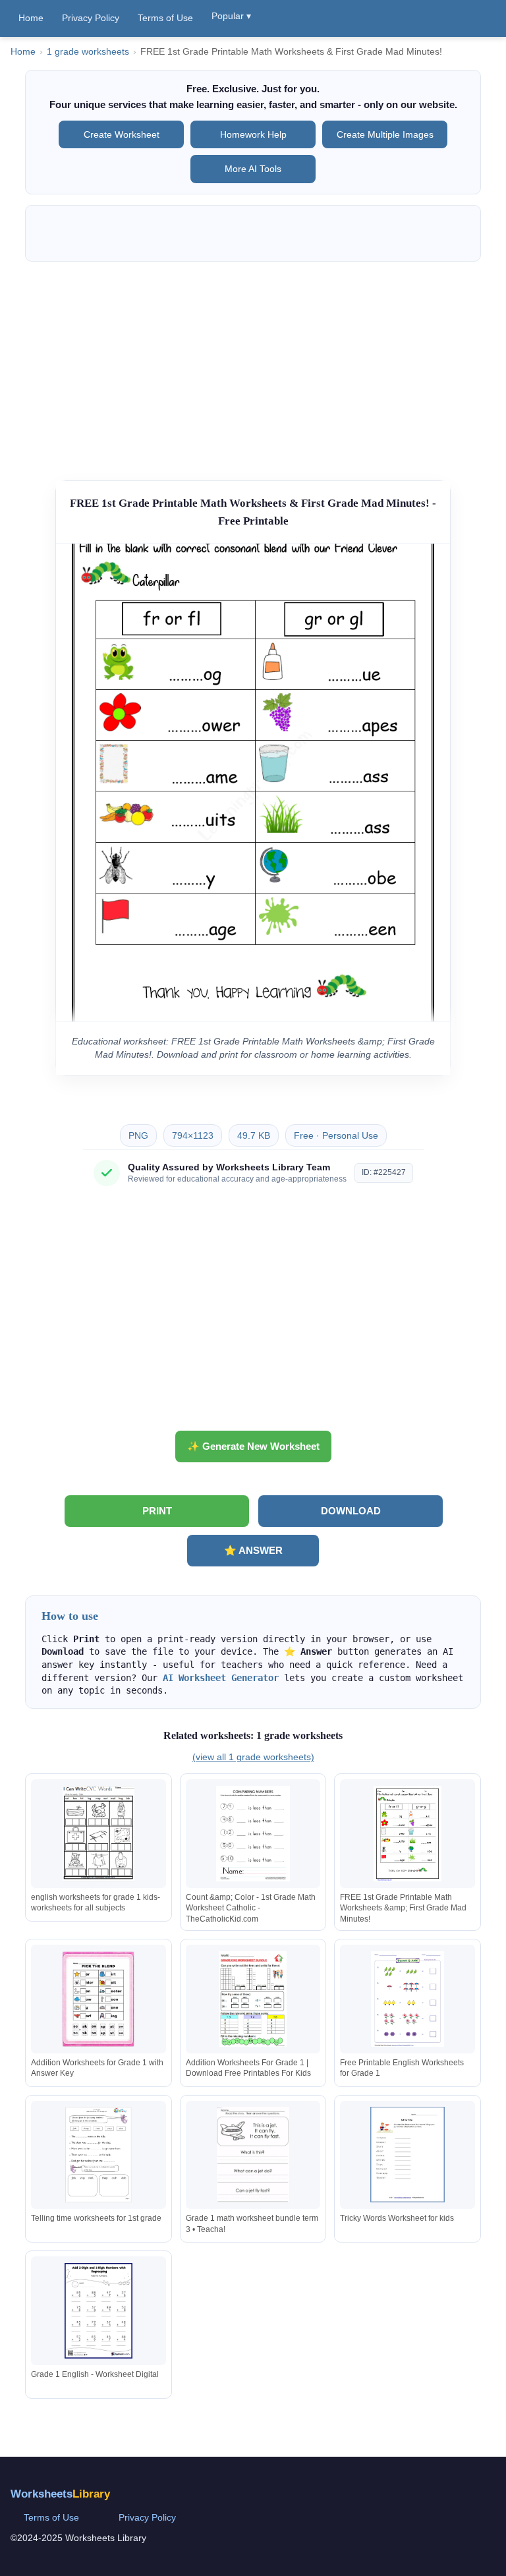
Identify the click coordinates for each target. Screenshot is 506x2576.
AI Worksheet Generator (221, 1678)
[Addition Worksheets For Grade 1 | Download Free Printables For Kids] (253, 1999)
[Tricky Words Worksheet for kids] (407, 2155)
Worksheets (60, 2494)
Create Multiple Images (385, 134)
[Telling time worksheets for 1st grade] (99, 2155)
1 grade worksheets (88, 52)
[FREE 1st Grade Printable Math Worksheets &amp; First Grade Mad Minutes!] (407, 1834)
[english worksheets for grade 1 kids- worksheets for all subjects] (99, 1834)
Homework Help (253, 134)
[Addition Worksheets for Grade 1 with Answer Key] (99, 1999)
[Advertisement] (253, 364)
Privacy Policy (91, 18)
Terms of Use (165, 18)
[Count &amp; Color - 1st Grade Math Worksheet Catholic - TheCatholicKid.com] (253, 1834)
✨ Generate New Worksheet (253, 1446)
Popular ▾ (231, 16)
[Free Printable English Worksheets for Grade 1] (407, 1999)
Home (31, 18)
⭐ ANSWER (253, 1550)
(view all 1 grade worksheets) (253, 1757)
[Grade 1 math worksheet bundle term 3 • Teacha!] (253, 2155)
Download (351, 1511)
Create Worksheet (122, 134)
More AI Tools (253, 169)
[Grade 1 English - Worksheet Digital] (99, 2311)
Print (157, 1511)
